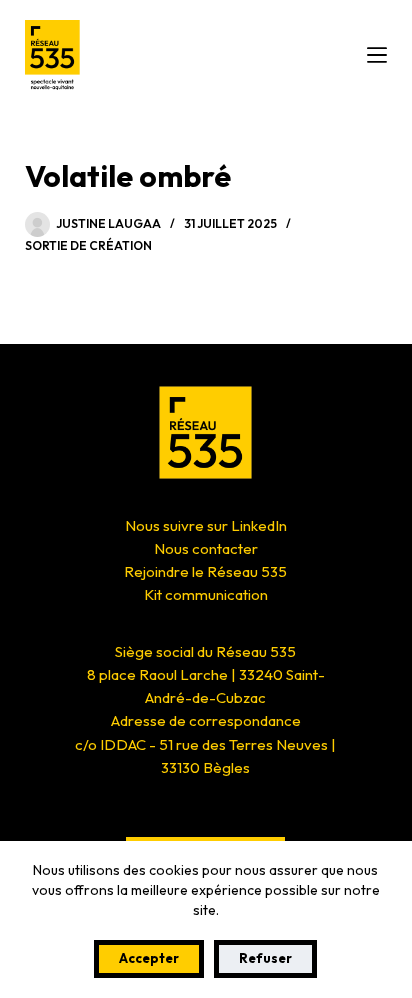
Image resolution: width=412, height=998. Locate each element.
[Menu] (377, 55)
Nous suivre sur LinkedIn (206, 525)
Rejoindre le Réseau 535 (205, 571)
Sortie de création (88, 245)
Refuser (265, 958)
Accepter (149, 958)
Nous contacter (206, 548)
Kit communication (206, 594)
